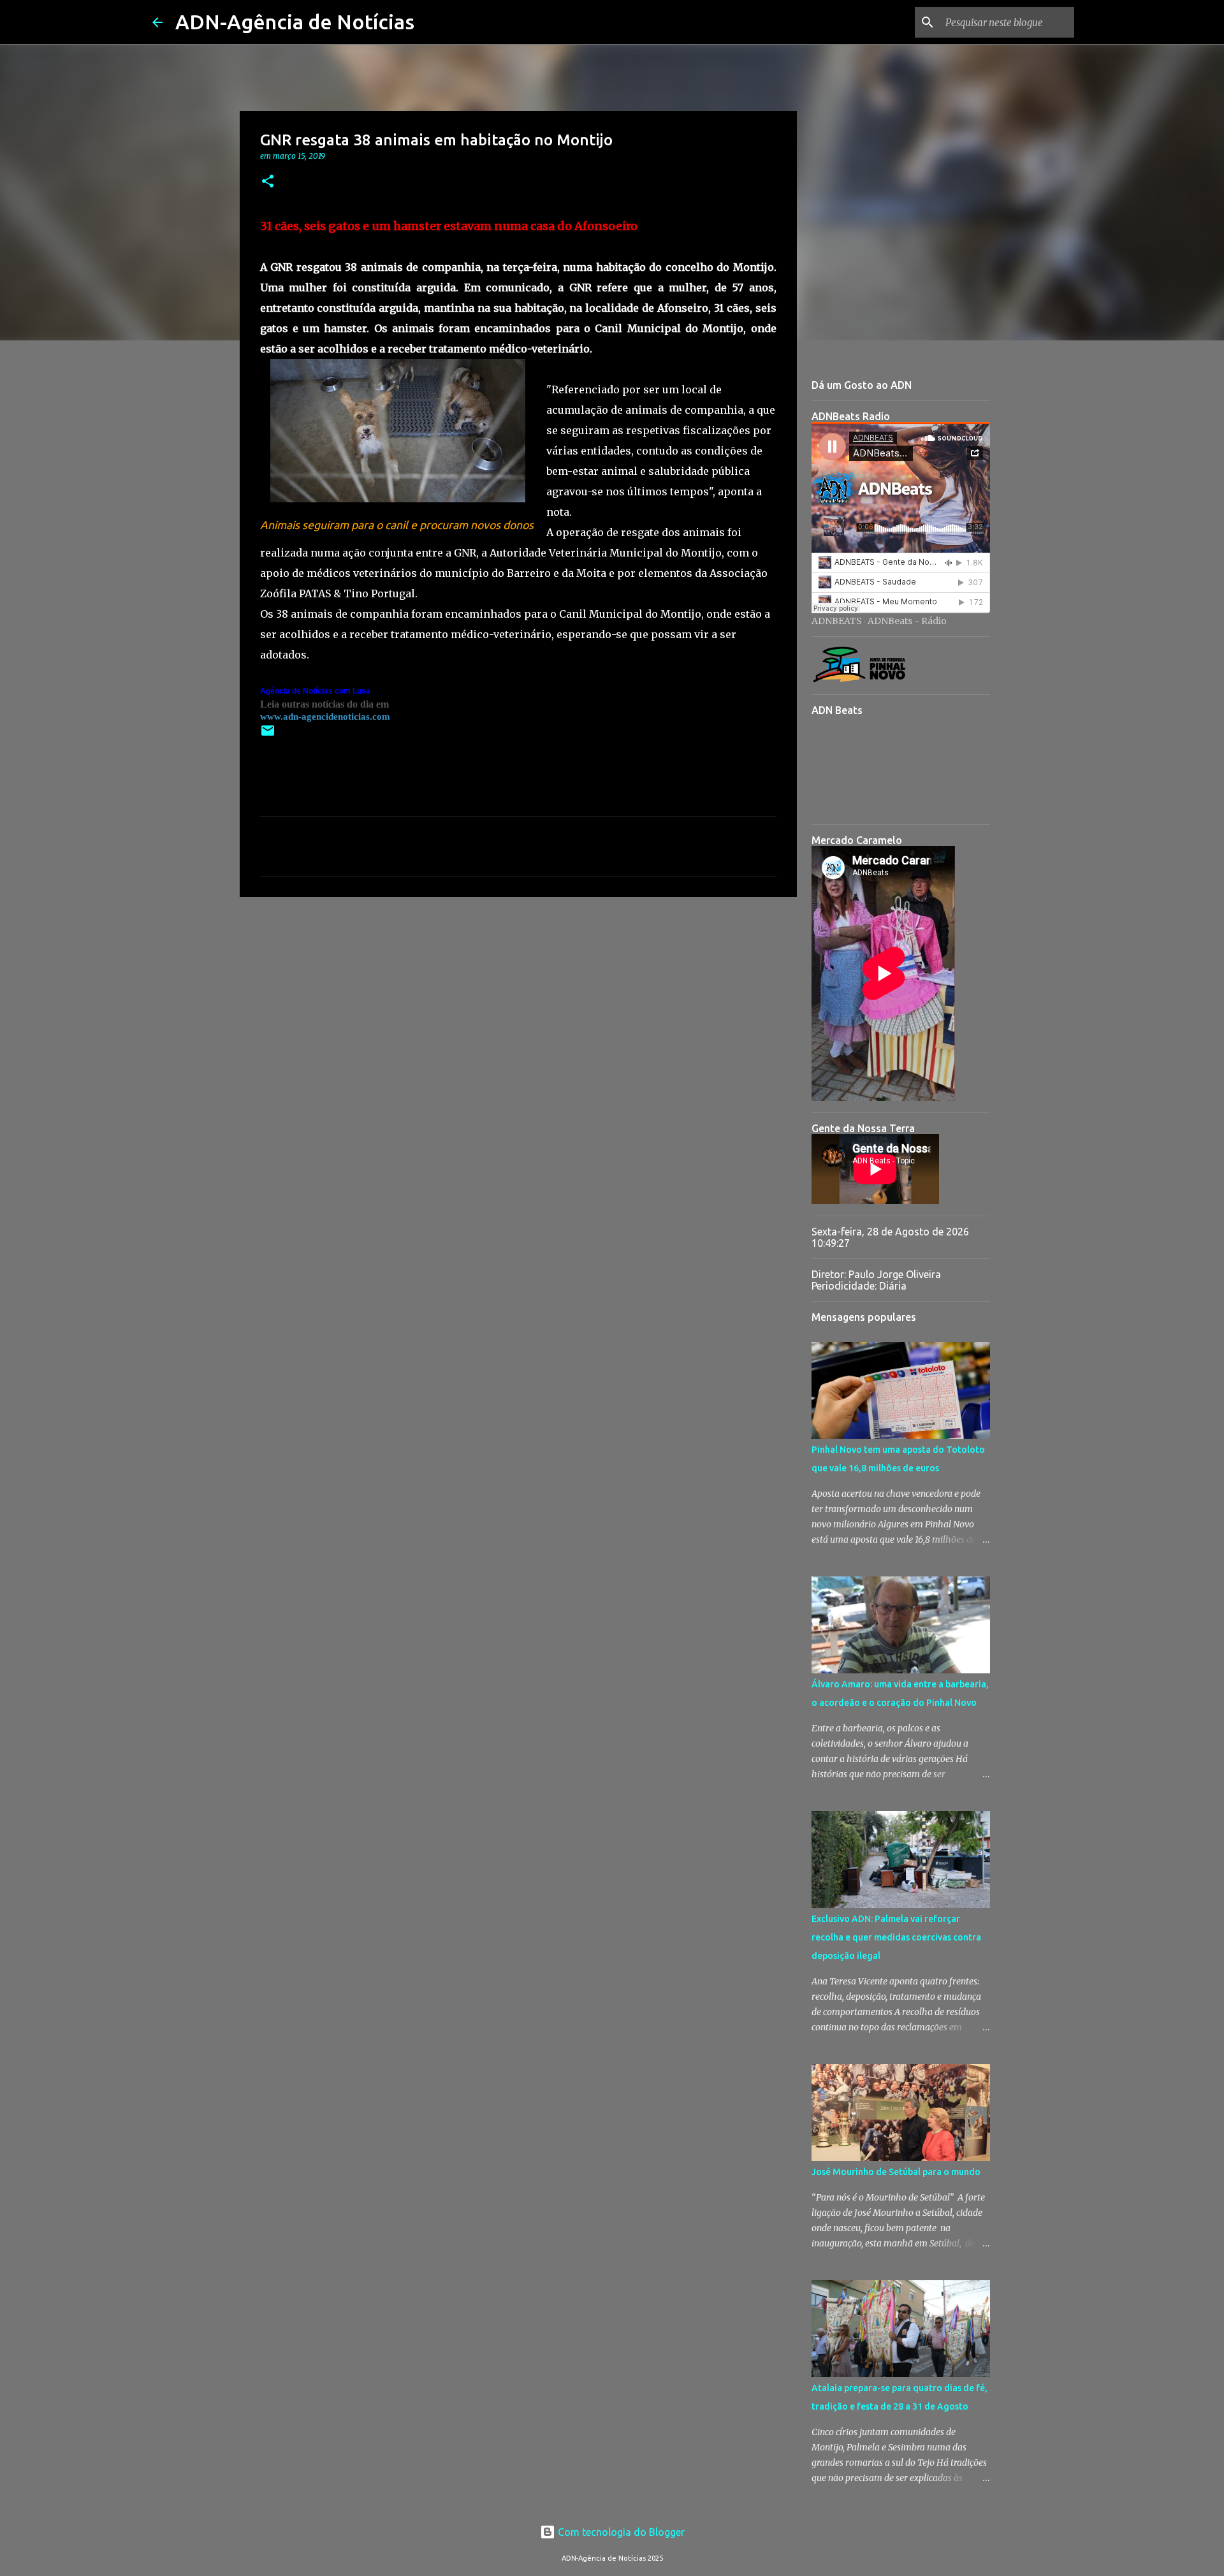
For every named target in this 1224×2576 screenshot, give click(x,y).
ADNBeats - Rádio (907, 621)
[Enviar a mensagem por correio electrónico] (268, 735)
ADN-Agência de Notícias (295, 22)
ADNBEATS (837, 621)
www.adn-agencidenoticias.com (325, 717)
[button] (268, 182)
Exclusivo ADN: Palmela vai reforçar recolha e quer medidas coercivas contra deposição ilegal (896, 1937)
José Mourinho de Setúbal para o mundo (896, 2172)
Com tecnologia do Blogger (620, 2532)
